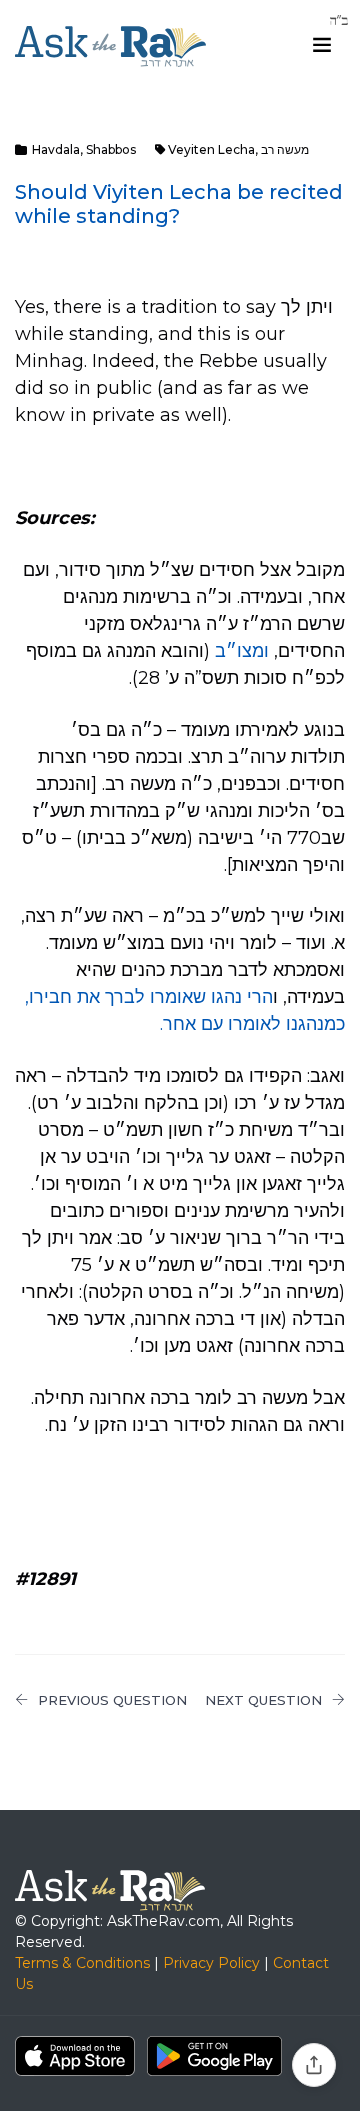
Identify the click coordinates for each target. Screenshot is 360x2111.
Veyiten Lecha (211, 149)
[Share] (314, 2065)
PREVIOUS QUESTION (112, 1700)
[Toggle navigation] (322, 45)
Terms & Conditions (82, 1963)
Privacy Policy (211, 1963)
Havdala (56, 149)
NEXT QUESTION (263, 1700)
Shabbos (111, 149)
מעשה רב (285, 149)
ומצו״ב (242, 651)
